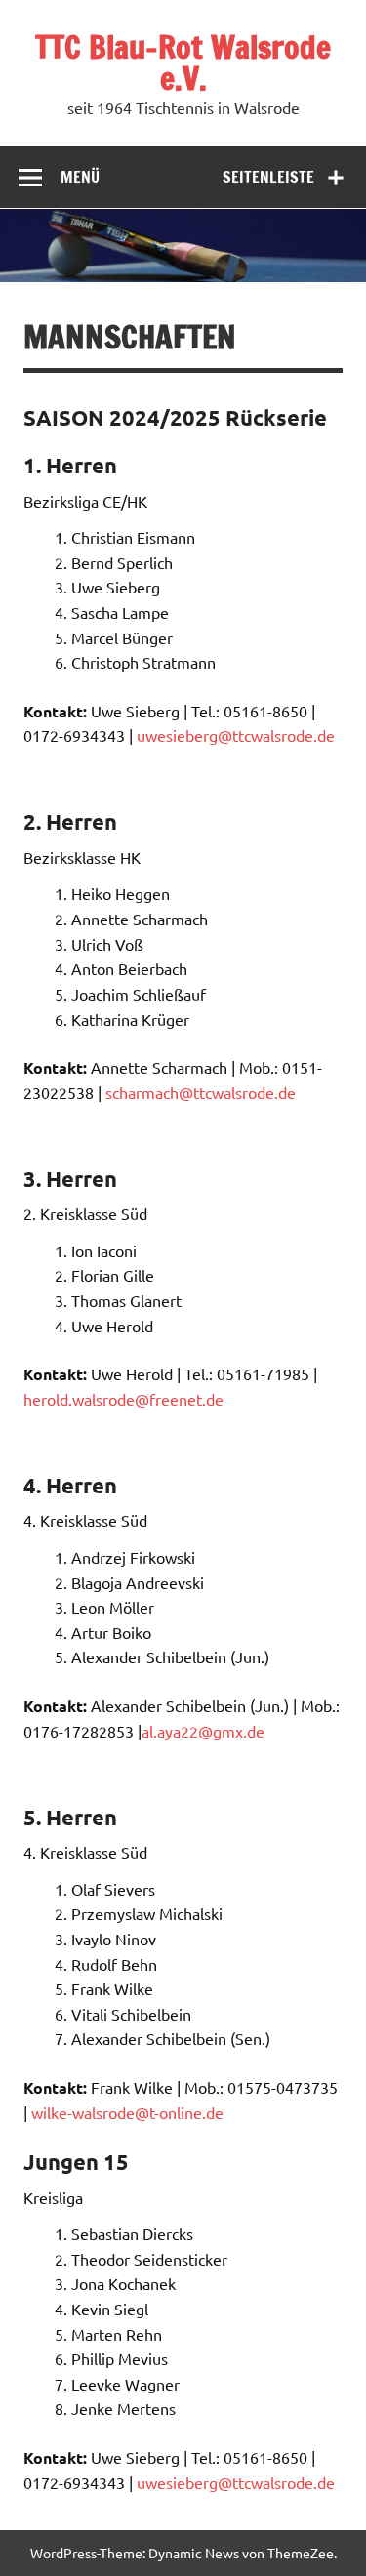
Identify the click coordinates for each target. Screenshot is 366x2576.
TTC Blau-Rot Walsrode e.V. (183, 62)
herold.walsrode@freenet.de (123, 1399)
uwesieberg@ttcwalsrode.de (236, 735)
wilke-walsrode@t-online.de (127, 2112)
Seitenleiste (268, 177)
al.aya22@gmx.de (203, 1731)
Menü (80, 177)
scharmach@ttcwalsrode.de (201, 1092)
